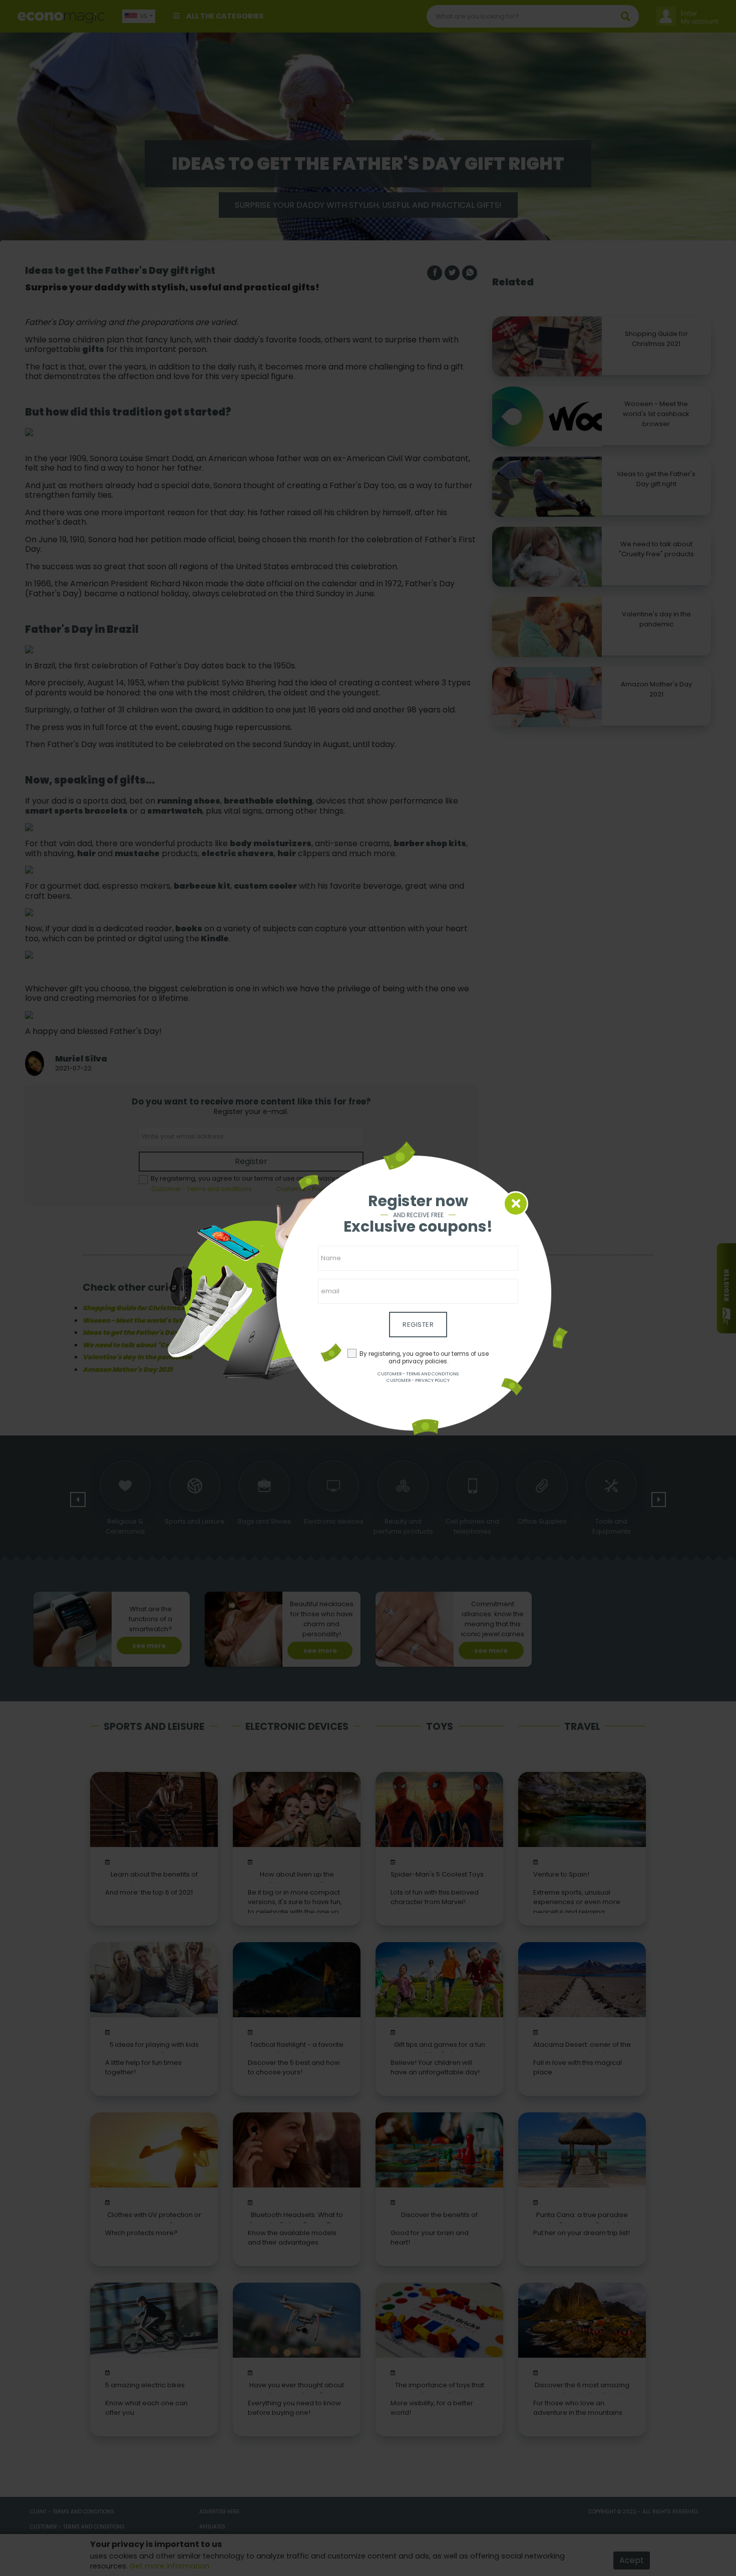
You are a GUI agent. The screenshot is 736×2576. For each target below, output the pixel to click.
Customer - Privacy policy (418, 1380)
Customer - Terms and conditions (418, 1374)
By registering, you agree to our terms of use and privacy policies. (424, 1358)
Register (418, 1325)
